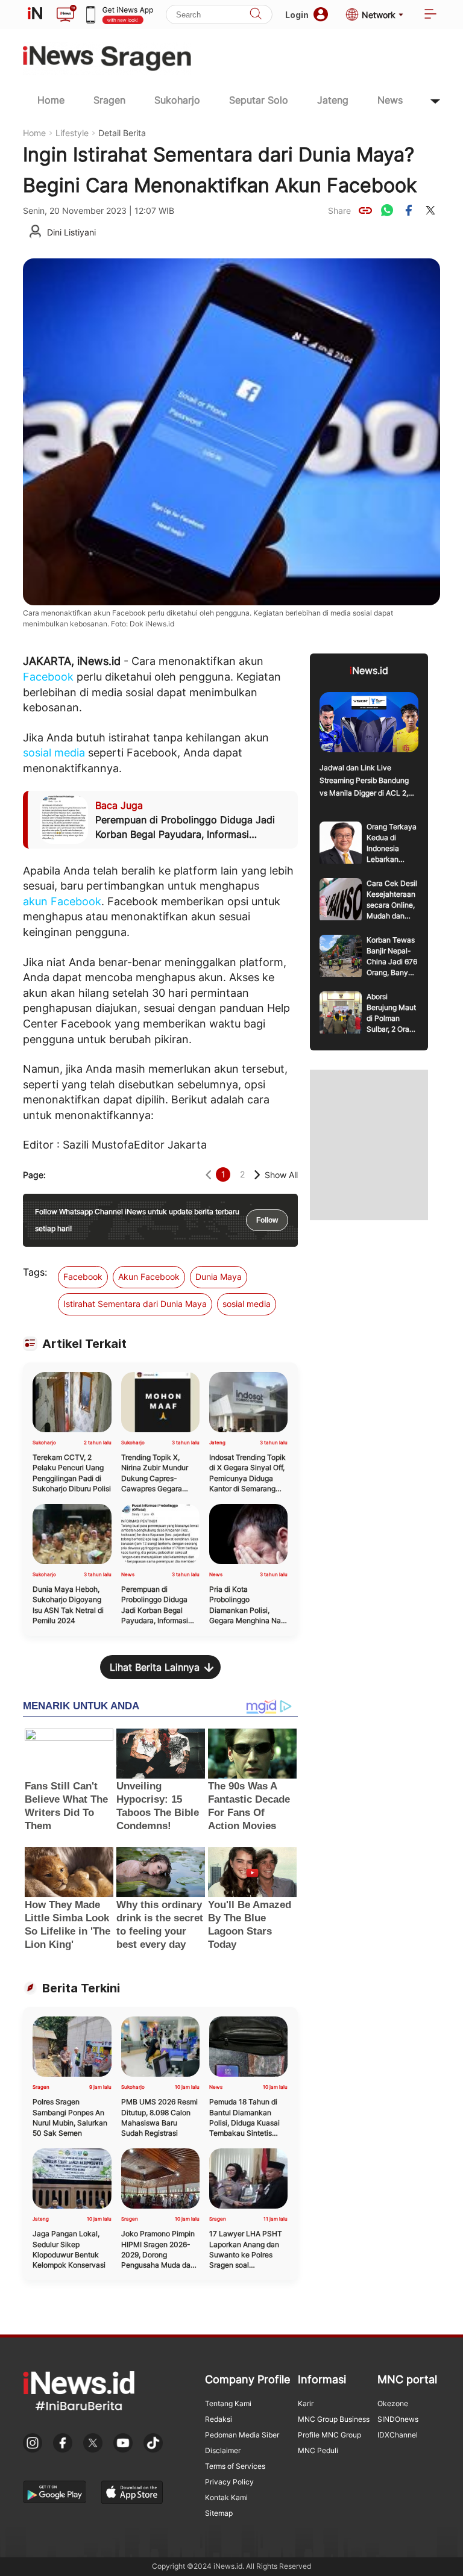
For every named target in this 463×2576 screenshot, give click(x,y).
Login (297, 15)
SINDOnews (398, 2419)
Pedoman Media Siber (242, 2435)
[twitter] (430, 210)
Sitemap (219, 2513)
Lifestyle (72, 133)
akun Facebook (62, 901)
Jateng (333, 100)
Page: (34, 1175)
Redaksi (219, 2419)
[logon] (35, 14)
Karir (306, 2403)
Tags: (35, 1272)
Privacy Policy (229, 2482)
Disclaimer (223, 2450)
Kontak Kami (226, 2497)
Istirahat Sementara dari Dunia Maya (135, 1304)
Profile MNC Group (329, 2435)
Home (51, 100)
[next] (257, 1175)
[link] (365, 210)
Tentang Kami (228, 2403)
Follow (267, 1220)
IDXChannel (398, 2435)
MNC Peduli (318, 2450)
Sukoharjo (177, 100)
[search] (256, 15)
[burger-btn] (430, 15)
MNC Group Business (334, 2419)
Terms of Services (235, 2466)
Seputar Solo (259, 100)
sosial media (54, 753)
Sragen (109, 100)
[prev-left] (208, 1175)
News (390, 100)
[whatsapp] (387, 210)
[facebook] (409, 210)
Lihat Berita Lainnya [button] (155, 1667)
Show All (281, 1175)
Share (339, 211)
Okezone (393, 2403)
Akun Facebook (149, 1277)
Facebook (48, 677)
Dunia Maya (219, 1277)
